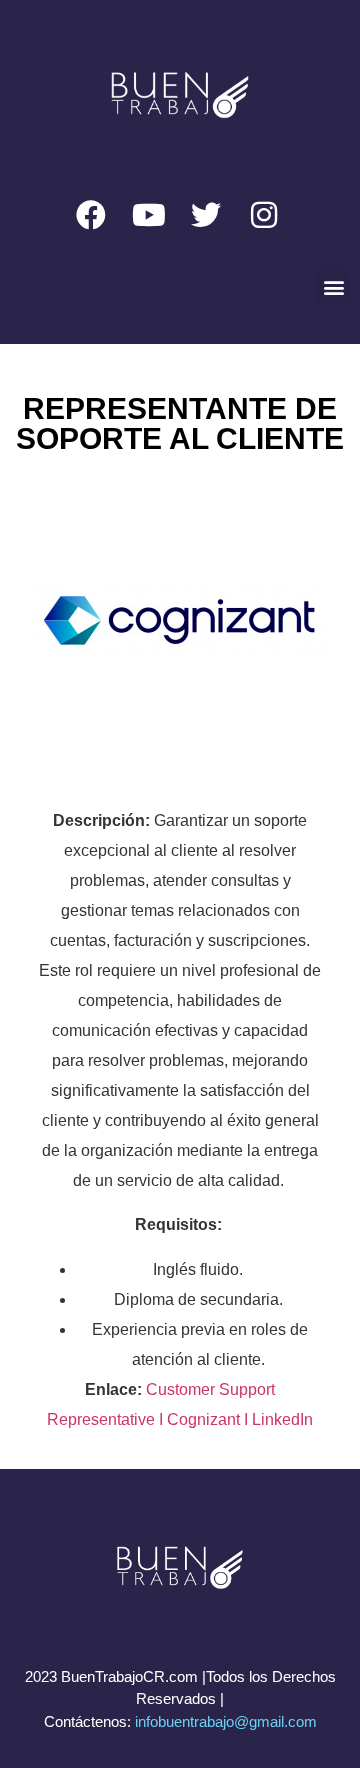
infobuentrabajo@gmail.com (226, 1721)
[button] (333, 286)
